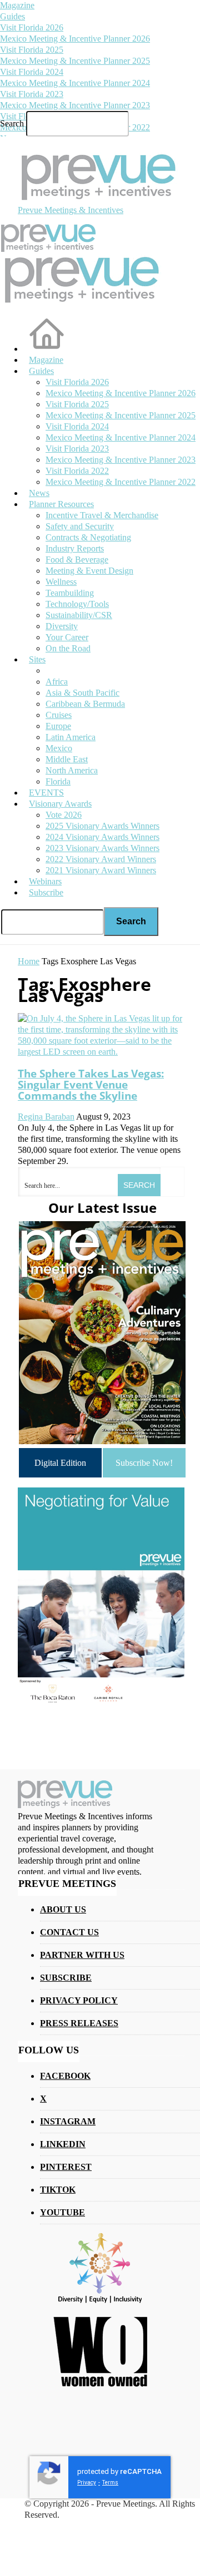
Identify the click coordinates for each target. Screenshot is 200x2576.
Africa (57, 682)
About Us (63, 1909)
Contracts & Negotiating (88, 537)
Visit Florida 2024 (32, 72)
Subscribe (46, 892)
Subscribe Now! (144, 1463)
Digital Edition (60, 1463)
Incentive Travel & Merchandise (102, 515)
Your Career (67, 637)
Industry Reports (75, 548)
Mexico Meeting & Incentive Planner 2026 (75, 39)
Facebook (65, 2076)
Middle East (67, 759)
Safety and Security (80, 526)
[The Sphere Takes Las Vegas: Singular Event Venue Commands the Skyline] (100, 1052)
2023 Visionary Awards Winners (102, 848)
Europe (58, 726)
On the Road (68, 648)
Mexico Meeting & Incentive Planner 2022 (121, 482)
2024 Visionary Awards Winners (102, 837)
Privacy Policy (79, 2000)
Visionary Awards (60, 804)
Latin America (71, 737)
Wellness (61, 582)
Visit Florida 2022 (77, 471)
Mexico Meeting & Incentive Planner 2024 (75, 83)
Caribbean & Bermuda (85, 704)
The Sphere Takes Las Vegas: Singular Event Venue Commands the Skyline (91, 1084)
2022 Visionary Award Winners (101, 859)
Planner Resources (61, 504)
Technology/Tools (77, 604)
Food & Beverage (77, 560)
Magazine (17, 5)
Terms (110, 2483)
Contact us (69, 1932)
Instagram (68, 2121)
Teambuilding (70, 593)
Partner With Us (82, 1955)
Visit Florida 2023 (32, 94)
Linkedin (63, 2144)
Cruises (59, 715)
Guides (12, 16)
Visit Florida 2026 (32, 27)
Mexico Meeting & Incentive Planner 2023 (75, 105)
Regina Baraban (46, 1117)
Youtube (62, 2212)
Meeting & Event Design (89, 571)
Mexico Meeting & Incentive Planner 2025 (75, 61)
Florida (58, 781)
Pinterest (66, 2167)
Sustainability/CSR (79, 615)
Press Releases (79, 2023)
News (39, 493)
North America (72, 770)
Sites (37, 659)
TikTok (58, 2190)
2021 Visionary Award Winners (101, 870)
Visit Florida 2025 (32, 50)
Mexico (59, 748)
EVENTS (46, 793)
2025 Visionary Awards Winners (102, 826)
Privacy (87, 2483)
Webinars (45, 881)
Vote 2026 (64, 815)
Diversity (62, 626)
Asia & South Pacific (82, 693)
